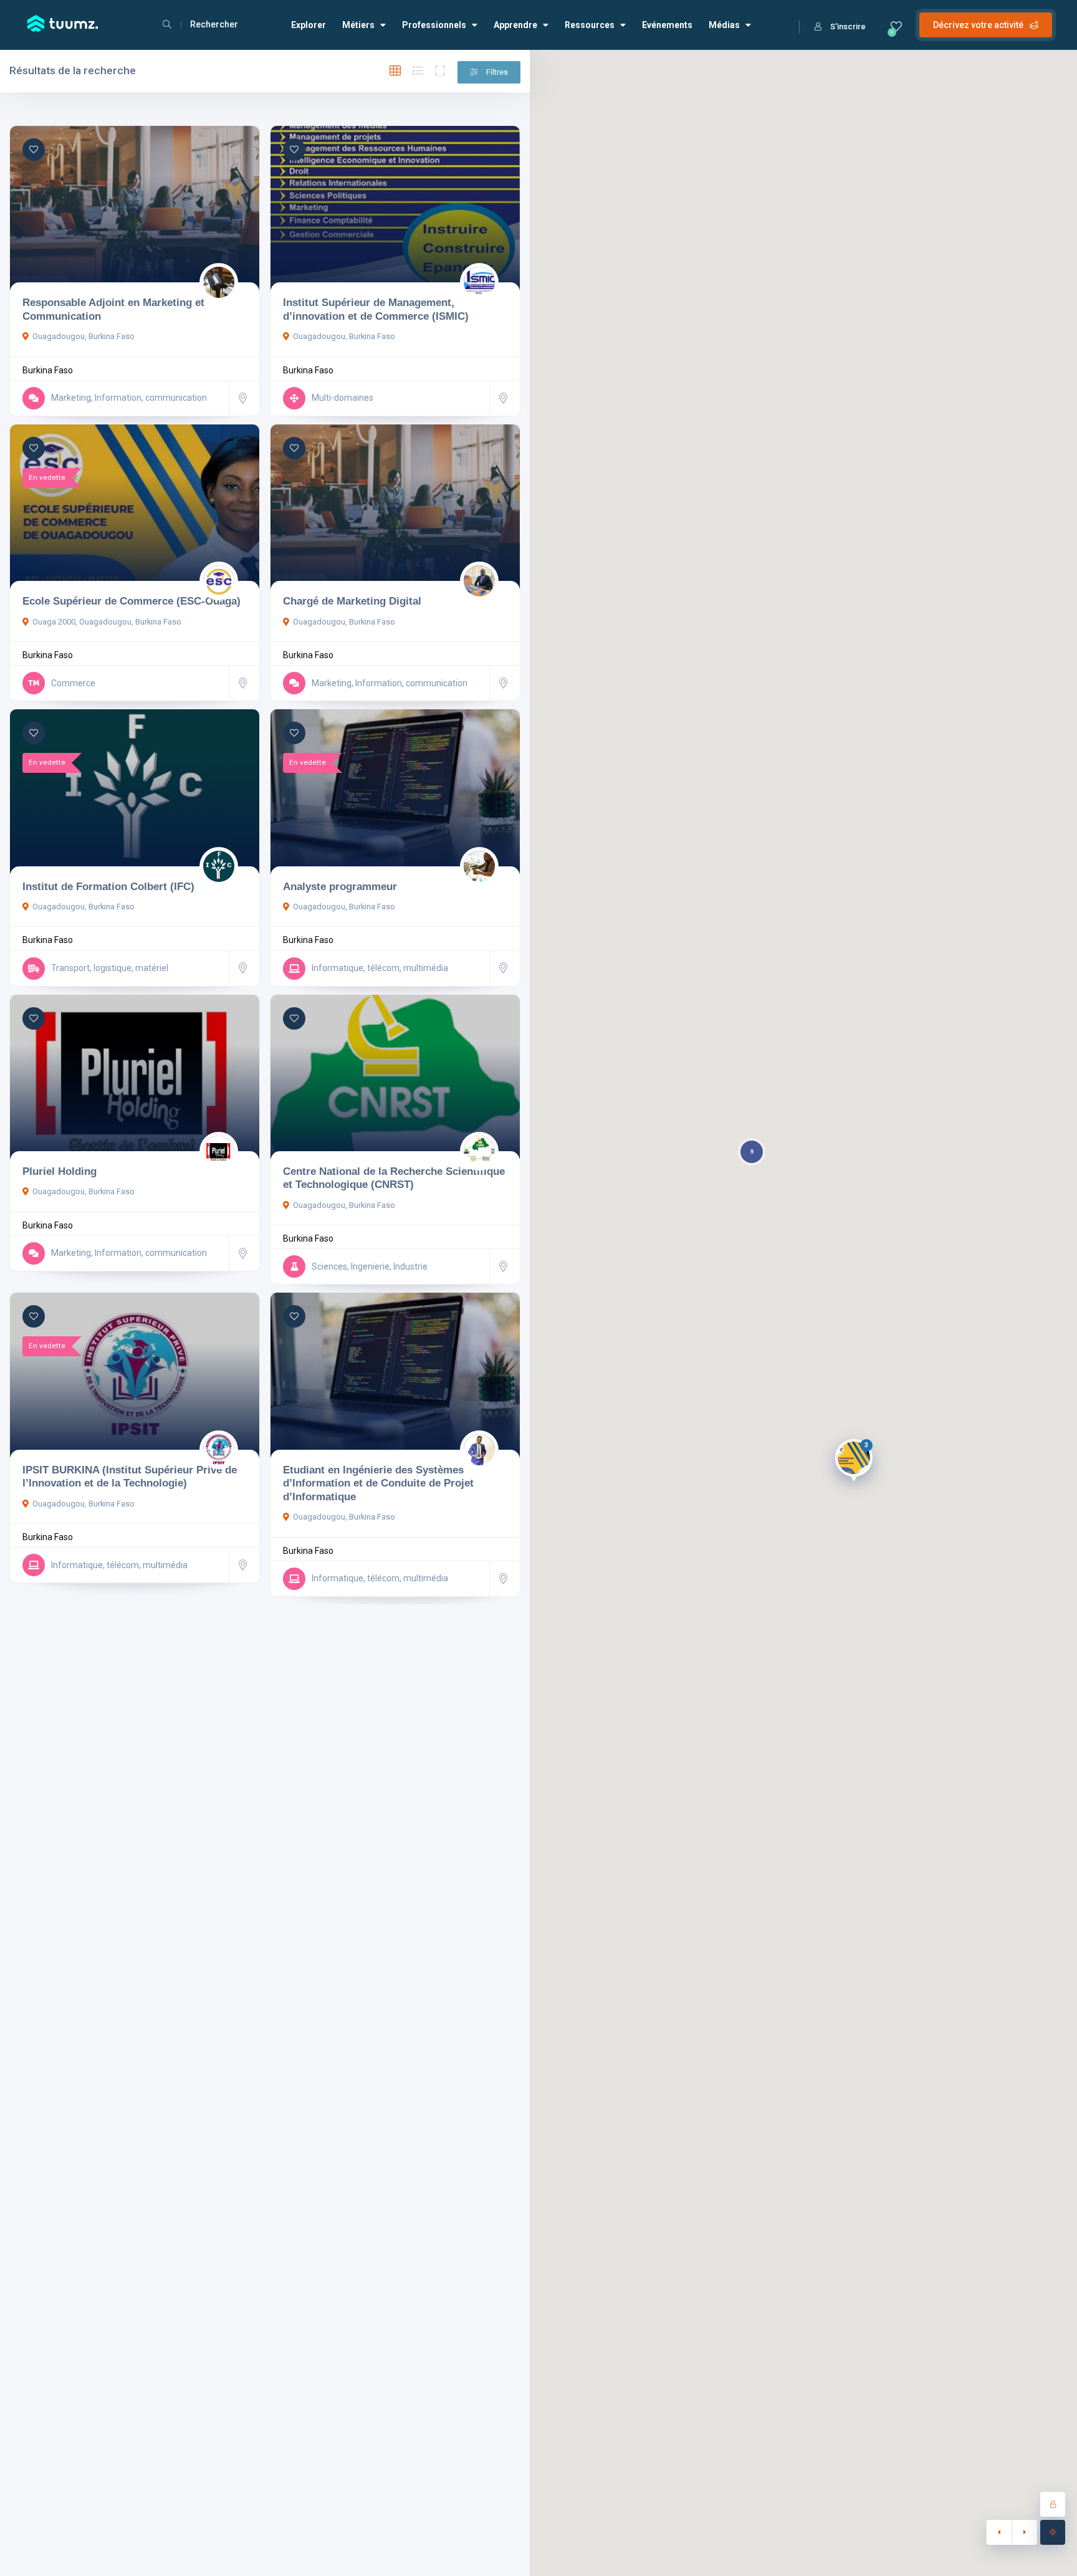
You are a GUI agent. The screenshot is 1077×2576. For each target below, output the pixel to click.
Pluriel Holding (60, 1171)
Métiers (358, 25)
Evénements (667, 25)
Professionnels (434, 25)
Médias (724, 25)
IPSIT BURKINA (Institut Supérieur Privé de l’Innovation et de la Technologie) (130, 1477)
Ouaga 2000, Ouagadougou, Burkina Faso (107, 622)
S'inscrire (848, 26)
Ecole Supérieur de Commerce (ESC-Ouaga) (132, 601)
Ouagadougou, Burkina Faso (84, 336)
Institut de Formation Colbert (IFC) (108, 886)
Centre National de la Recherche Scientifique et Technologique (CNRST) (394, 1178)
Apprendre (515, 25)
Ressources (590, 25)
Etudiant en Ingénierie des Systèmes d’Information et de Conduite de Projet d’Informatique (378, 1483)
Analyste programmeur (340, 886)
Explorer (309, 25)
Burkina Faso (48, 370)
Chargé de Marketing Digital (352, 601)
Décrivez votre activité (978, 25)
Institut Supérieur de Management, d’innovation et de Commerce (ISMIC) (376, 309)
